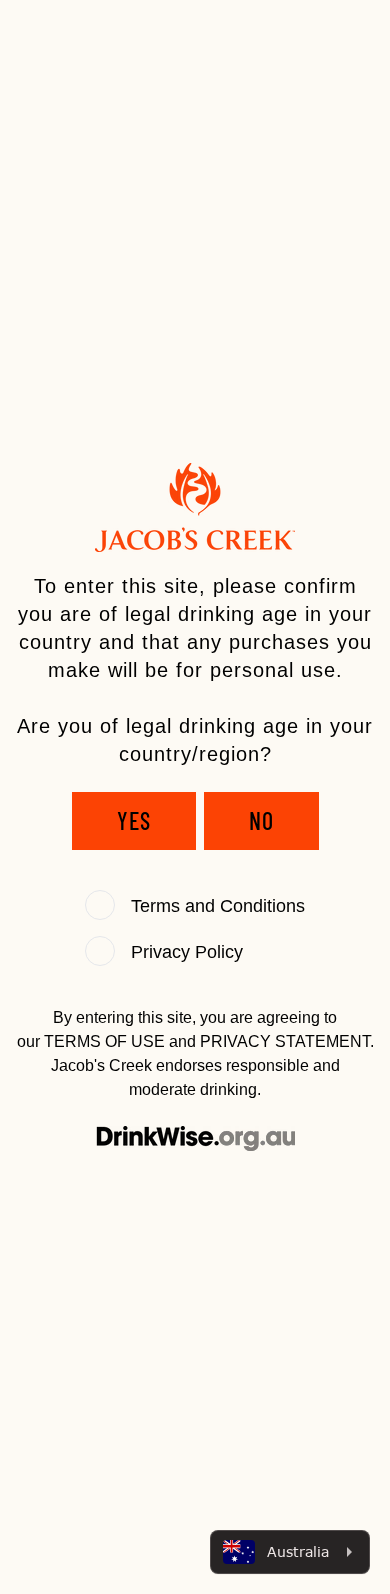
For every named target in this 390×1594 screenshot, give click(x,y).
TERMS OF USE (104, 1041)
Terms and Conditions (218, 906)
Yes (134, 820)
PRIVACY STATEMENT (285, 1041)
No (261, 820)
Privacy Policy (187, 952)
